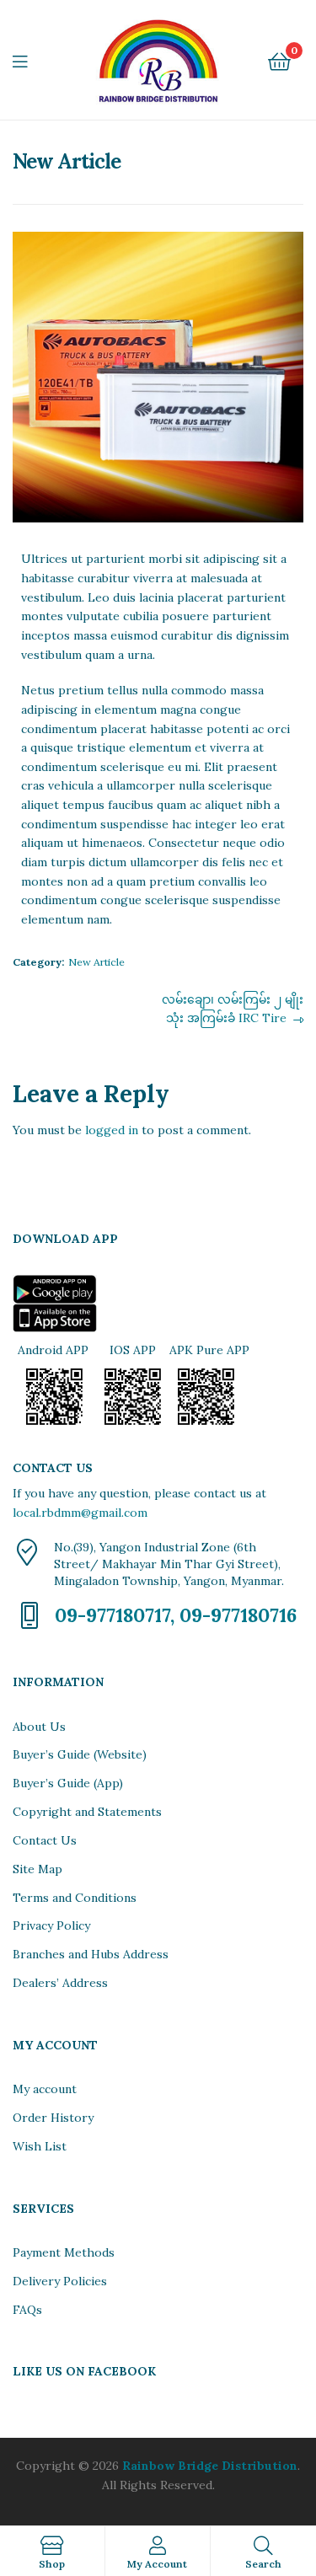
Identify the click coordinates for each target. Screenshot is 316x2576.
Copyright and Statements (87, 1812)
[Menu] (30, 60)
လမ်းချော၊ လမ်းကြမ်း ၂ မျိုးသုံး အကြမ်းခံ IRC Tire (232, 1008)
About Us (39, 1727)
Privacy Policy (51, 1925)
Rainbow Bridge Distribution (210, 2466)
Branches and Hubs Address (91, 1954)
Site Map (37, 1869)
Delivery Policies (60, 2281)
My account (45, 2089)
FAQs (27, 2310)
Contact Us (45, 1840)
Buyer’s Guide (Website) (80, 1754)
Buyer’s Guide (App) (68, 1783)
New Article (96, 962)
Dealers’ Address (60, 1983)
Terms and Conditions (75, 1898)
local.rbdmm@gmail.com (80, 1513)
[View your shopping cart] (279, 60)
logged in (112, 1130)
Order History (53, 2118)
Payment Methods (64, 2252)
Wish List (40, 2146)
